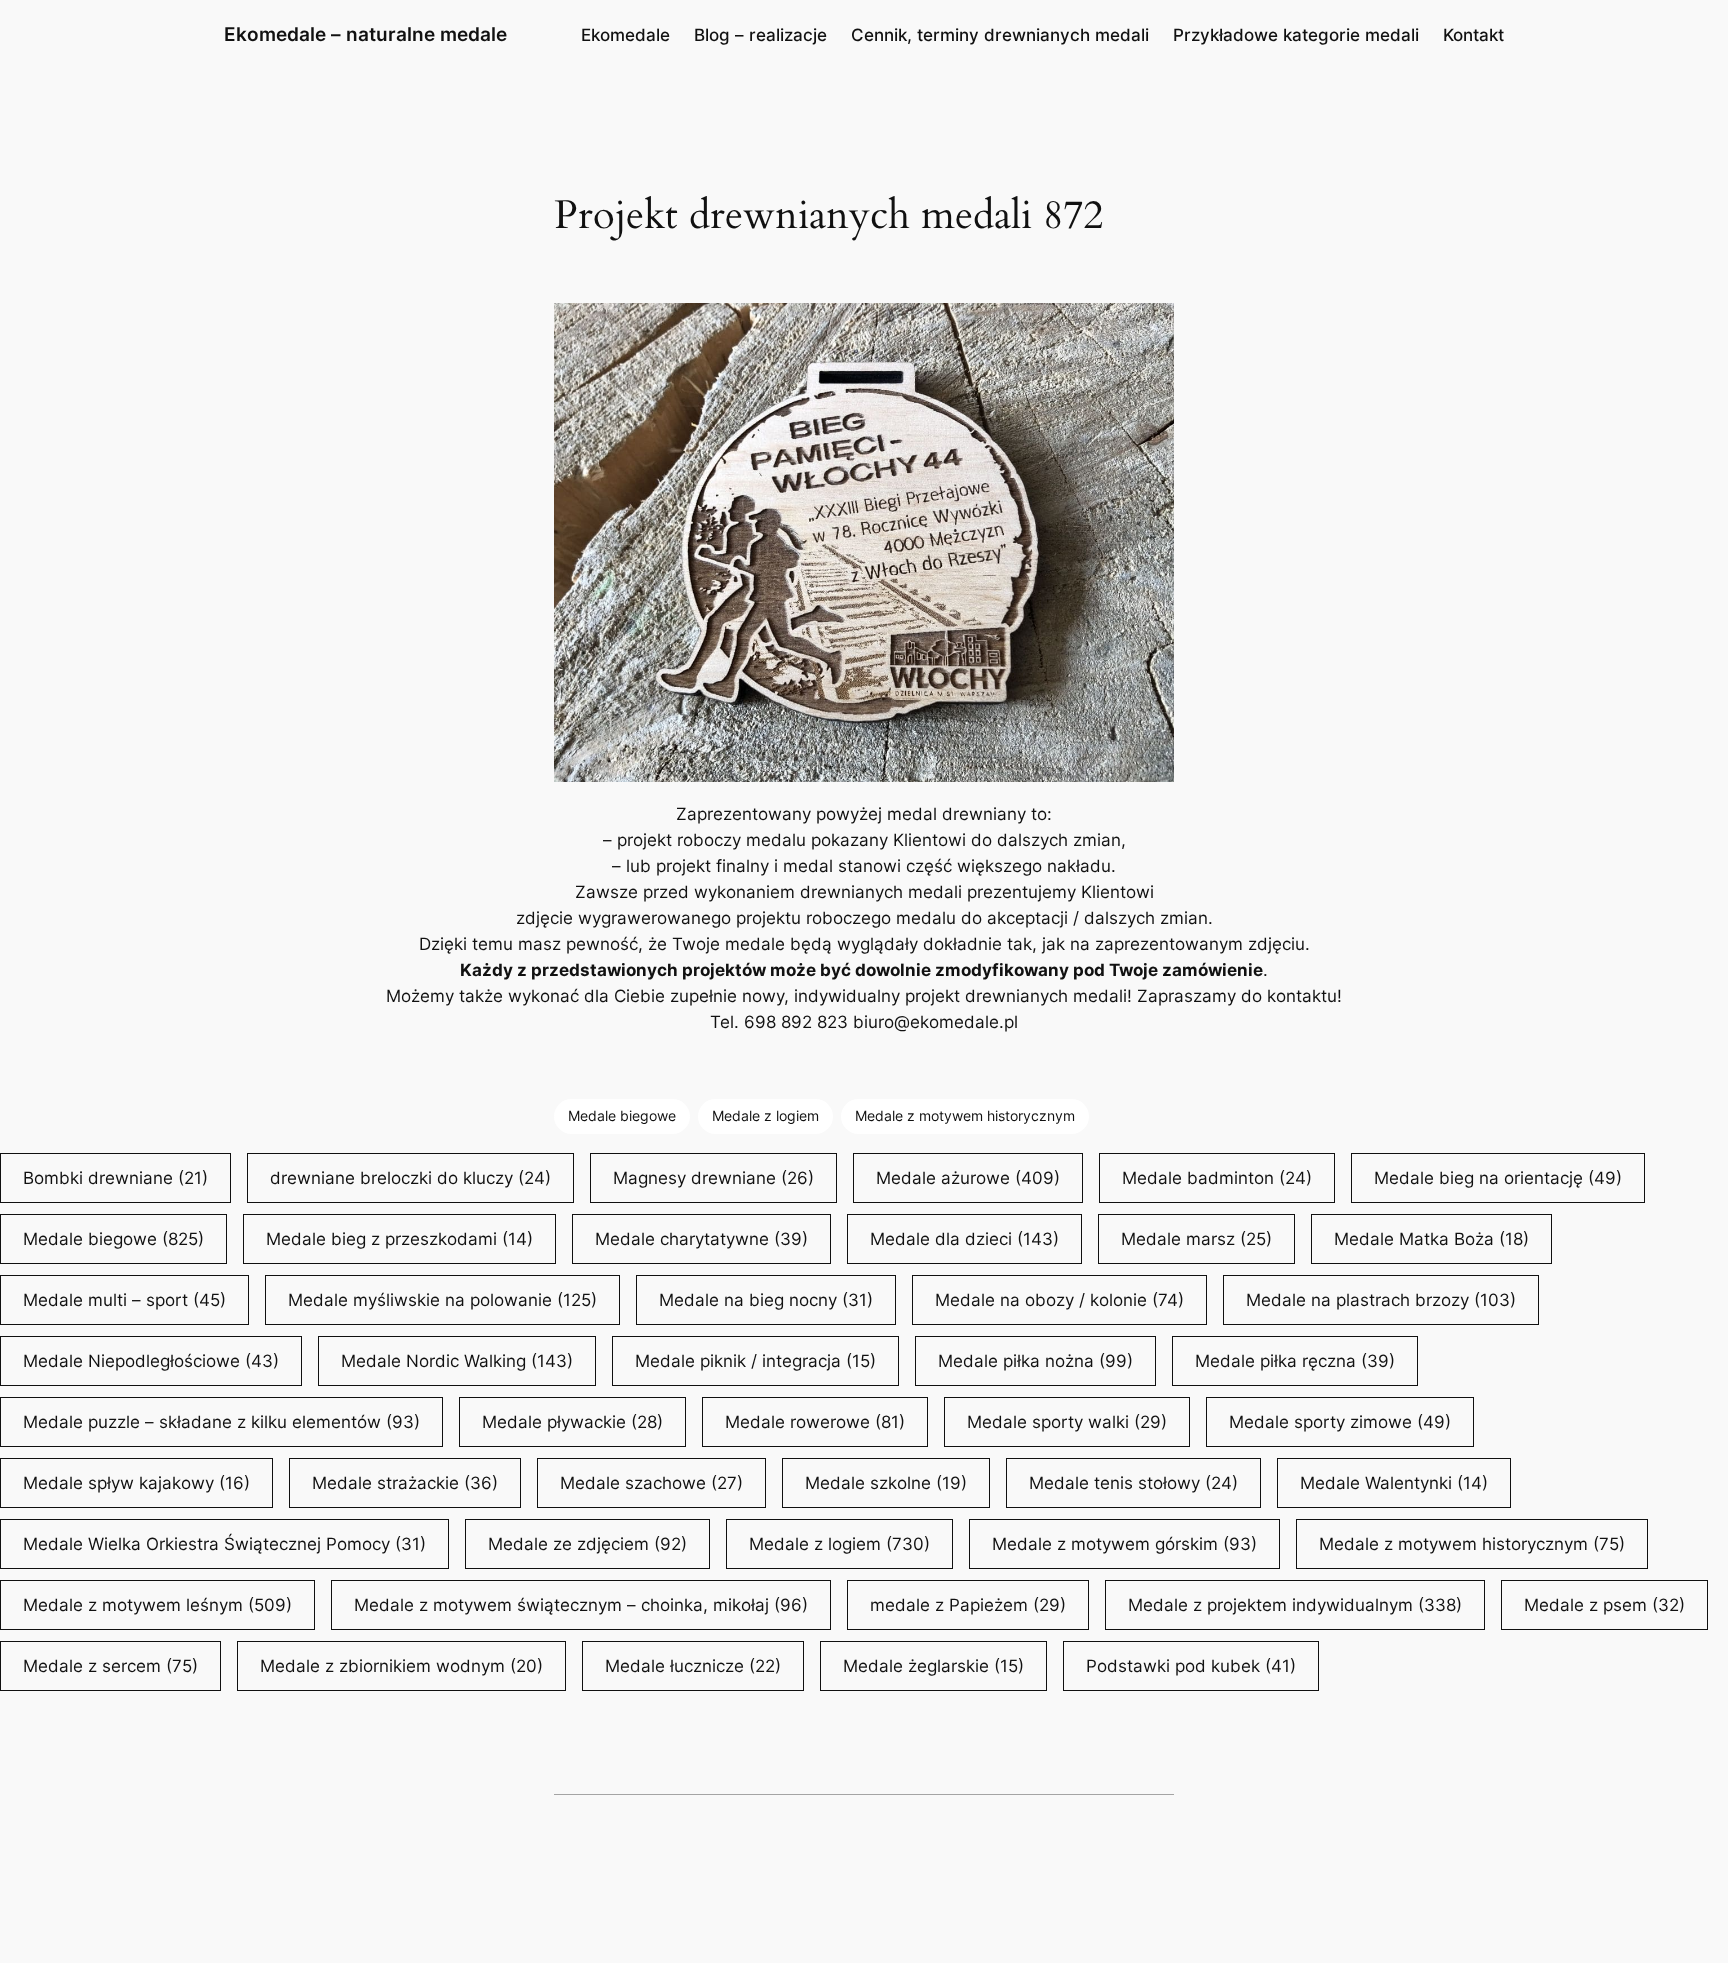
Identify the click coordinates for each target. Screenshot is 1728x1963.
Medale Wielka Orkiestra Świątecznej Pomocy (224, 1544)
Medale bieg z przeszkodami (399, 1239)
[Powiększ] (1148, 329)
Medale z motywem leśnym (157, 1605)
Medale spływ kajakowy (136, 1483)
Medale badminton (1217, 1178)
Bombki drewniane (115, 1178)
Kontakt (1473, 35)
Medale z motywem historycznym (965, 1115)
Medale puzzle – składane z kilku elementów (221, 1422)
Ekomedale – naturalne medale (365, 34)
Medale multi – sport (124, 1300)
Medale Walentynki (1394, 1483)
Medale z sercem (110, 1666)
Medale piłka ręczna (1295, 1361)
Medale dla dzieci (964, 1239)
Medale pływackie (572, 1422)
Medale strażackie (405, 1483)
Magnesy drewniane (713, 1178)
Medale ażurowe (968, 1178)
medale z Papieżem (968, 1605)
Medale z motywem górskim (1124, 1544)
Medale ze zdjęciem (587, 1544)
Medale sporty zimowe (1340, 1422)
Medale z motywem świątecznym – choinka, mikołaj (581, 1605)
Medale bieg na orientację (1498, 1178)
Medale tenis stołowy (1133, 1483)
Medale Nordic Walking (457, 1361)
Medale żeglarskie (933, 1666)
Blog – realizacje (760, 35)
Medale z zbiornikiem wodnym (401, 1666)
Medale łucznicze (693, 1666)
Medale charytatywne (701, 1239)
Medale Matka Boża (1431, 1239)
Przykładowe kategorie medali (1296, 35)
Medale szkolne (886, 1483)
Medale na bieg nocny (766, 1300)
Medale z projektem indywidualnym (1295, 1605)
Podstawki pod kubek (1191, 1666)
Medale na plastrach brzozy (1381, 1300)
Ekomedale (625, 35)
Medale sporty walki (1067, 1422)
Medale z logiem (765, 1115)
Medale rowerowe (815, 1422)
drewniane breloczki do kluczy (410, 1178)
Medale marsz (1196, 1239)
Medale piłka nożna (1035, 1361)
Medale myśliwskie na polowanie (442, 1300)
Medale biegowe (622, 1115)
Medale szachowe (651, 1483)
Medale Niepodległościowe (151, 1361)
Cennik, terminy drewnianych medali (1000, 35)
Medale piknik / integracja (755, 1361)
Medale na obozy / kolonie (1059, 1300)
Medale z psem (1604, 1605)
